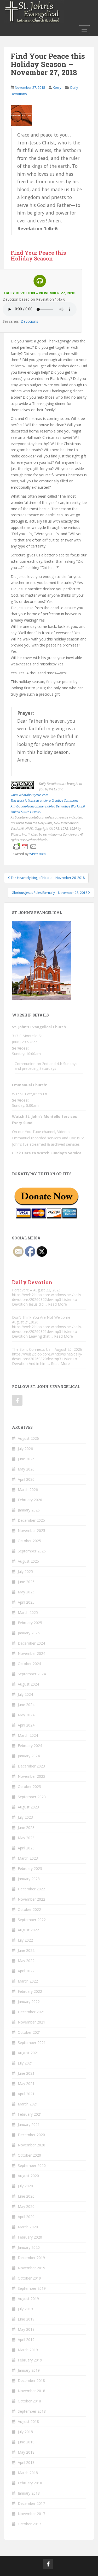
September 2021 (32, 2043)
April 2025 (26, 1602)
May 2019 (26, 2329)
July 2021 (25, 2063)
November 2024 (31, 1653)
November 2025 (31, 1531)
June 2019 (26, 2319)
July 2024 (25, 1694)
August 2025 (28, 1561)
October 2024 (29, 1664)
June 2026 (26, 1459)
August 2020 (28, 2176)
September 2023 (32, 1797)
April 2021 (26, 2094)
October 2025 (29, 1541)
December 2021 (31, 2012)
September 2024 (32, 1674)
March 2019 (28, 2350)
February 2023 (30, 1868)
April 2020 (26, 2217)
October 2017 (29, 2524)
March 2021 (28, 2104)
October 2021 (29, 2032)
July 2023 (25, 1817)
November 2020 (31, 2145)
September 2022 (32, 1920)
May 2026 (26, 1469)
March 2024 (28, 1735)
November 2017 (31, 2514)
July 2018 (25, 2432)
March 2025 (28, 1612)
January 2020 (29, 2247)
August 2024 (28, 1684)
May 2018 (26, 2452)
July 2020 (25, 2186)
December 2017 (31, 2503)
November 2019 (31, 2268)
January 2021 (29, 2124)
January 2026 (29, 1510)
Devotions (29, 321)
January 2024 (29, 1756)
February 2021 (30, 2114)
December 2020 (31, 2135)
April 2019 (26, 2340)
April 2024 (26, 1725)
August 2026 (28, 1438)
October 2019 (29, 2278)
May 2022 (26, 1961)
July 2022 (25, 1940)
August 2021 (28, 2053)
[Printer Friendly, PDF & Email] (25, 846)
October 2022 (29, 1909)
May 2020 (26, 2206)
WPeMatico (38, 854)
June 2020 (26, 2196)
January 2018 (29, 2493)
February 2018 (30, 2483)
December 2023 (31, 1766)
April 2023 (26, 1848)
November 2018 (31, 2391)
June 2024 (26, 1705)
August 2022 (28, 1930)
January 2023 (29, 1879)
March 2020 (28, 2227)
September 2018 (32, 2411)
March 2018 (28, 2473)
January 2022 (29, 2002)
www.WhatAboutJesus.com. (30, 795)
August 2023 (28, 1807)
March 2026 (28, 1490)
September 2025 (32, 1551)
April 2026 (26, 1479)
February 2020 (30, 2237)
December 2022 (31, 1889)
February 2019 (30, 2360)
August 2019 (28, 2299)
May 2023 (26, 1838)
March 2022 (28, 1981)
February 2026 (30, 1500)
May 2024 (26, 1715)
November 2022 (31, 1899)
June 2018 (26, 2442)
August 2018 (28, 2421)
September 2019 (32, 2288)
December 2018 (31, 2381)
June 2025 (26, 1582)
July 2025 (25, 1571)
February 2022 (30, 1991)
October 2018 (29, 2401)
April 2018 (26, 2462)
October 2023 (29, 1787)
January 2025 (29, 1633)
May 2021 (26, 2084)
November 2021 (31, 2022)
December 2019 (31, 2258)
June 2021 (26, 2073)
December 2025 (31, 1520)
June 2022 (26, 1950)
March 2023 (28, 1858)
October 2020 (29, 2155)
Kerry (57, 87)
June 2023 (26, 1827)
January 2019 (29, 2370)
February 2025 (30, 1623)
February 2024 (30, 1746)
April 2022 (26, 1971)
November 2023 (31, 1776)
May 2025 (26, 1592)
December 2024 (31, 1643)
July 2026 (25, 1449)
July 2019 (25, 2309)
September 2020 (32, 2165)
